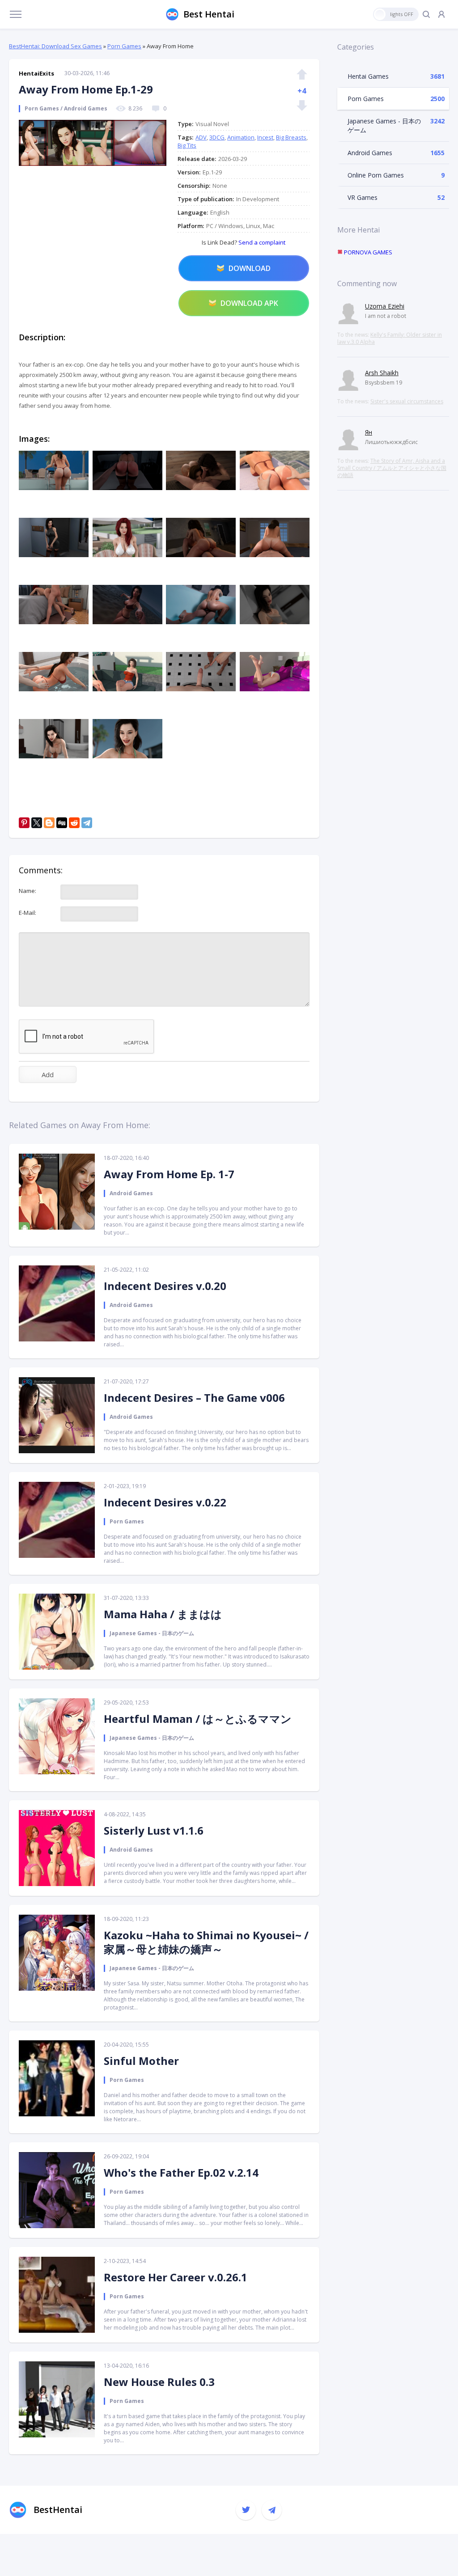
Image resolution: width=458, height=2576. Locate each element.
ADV (201, 137)
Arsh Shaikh (382, 373)
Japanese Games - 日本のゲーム (384, 125)
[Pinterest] (24, 823)
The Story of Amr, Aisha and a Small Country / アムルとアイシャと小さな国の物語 (392, 468)
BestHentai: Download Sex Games (55, 46)
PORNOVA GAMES (367, 252)
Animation (241, 137)
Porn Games (124, 46)
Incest (265, 137)
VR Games (363, 197)
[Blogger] (49, 823)
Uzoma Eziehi (385, 306)
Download (250, 268)
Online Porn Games (376, 175)
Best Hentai (209, 14)
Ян (369, 432)
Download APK (249, 303)
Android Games (370, 153)
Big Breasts (291, 137)
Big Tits (187, 145)
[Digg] (62, 823)
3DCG (217, 137)
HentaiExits (36, 73)
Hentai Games (368, 76)
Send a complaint (261, 242)
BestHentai (58, 2510)
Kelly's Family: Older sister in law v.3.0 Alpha (390, 338)
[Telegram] (87, 823)
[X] (37, 823)
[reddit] (74, 823)
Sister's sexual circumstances (407, 401)
